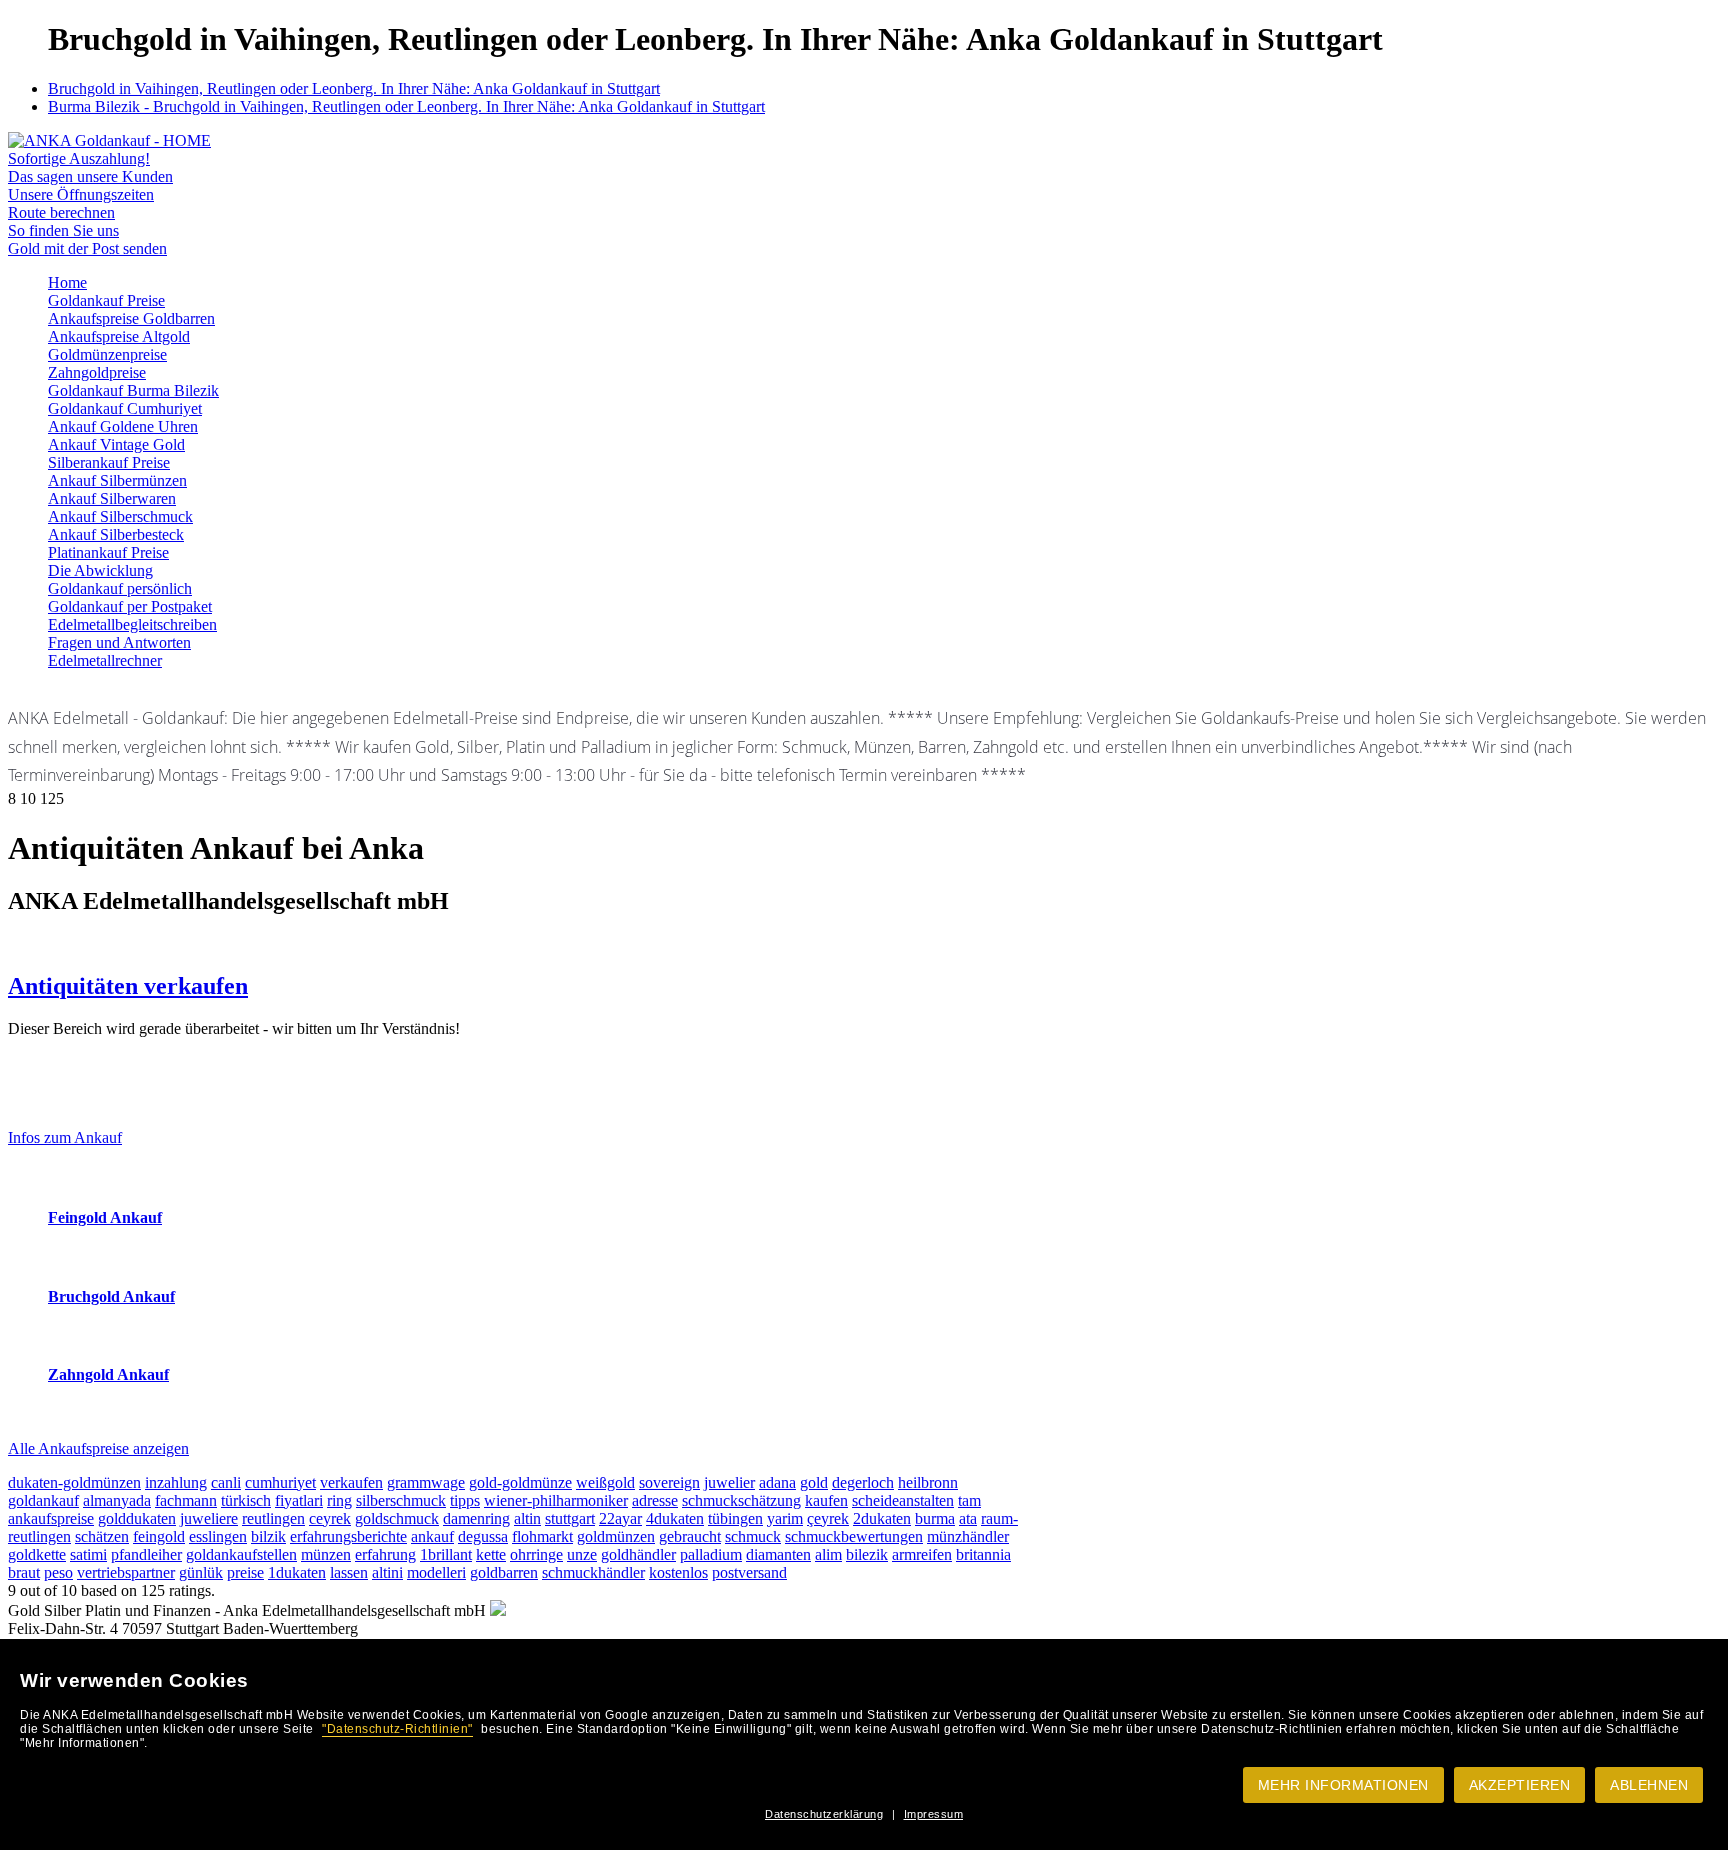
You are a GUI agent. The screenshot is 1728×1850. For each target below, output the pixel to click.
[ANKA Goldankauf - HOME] (109, 140)
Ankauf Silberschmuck (120, 516)
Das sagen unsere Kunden (90, 176)
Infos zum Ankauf (65, 1137)
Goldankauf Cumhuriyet (125, 408)
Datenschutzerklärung (824, 1814)
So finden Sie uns (63, 230)
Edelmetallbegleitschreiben (132, 624)
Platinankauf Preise (108, 552)
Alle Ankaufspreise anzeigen (98, 1448)
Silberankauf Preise (109, 462)
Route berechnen (61, 212)
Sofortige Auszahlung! (79, 158)
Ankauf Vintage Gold (116, 444)
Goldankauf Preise (106, 300)
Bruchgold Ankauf (111, 1296)
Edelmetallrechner (105, 660)
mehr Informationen (1343, 1785)
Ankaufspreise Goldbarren (131, 318)
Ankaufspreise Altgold (119, 336)
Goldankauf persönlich (120, 588)
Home (67, 282)
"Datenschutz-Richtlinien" (397, 1729)
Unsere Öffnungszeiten (81, 194)
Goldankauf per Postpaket (130, 606)
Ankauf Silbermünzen (117, 480)
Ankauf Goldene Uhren (123, 426)
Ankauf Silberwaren (112, 498)
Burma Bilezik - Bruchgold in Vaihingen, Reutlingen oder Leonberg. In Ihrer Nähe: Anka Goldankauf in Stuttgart (406, 106)
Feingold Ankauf (105, 1217)
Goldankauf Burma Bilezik (133, 390)
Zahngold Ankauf (108, 1374)
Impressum (934, 1814)
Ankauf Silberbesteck (116, 534)
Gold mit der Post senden (87, 248)
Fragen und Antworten (119, 642)
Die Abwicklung (100, 570)
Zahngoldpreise (97, 372)
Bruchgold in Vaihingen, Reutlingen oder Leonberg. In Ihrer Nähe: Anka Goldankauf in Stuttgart (354, 88)
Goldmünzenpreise (107, 354)
